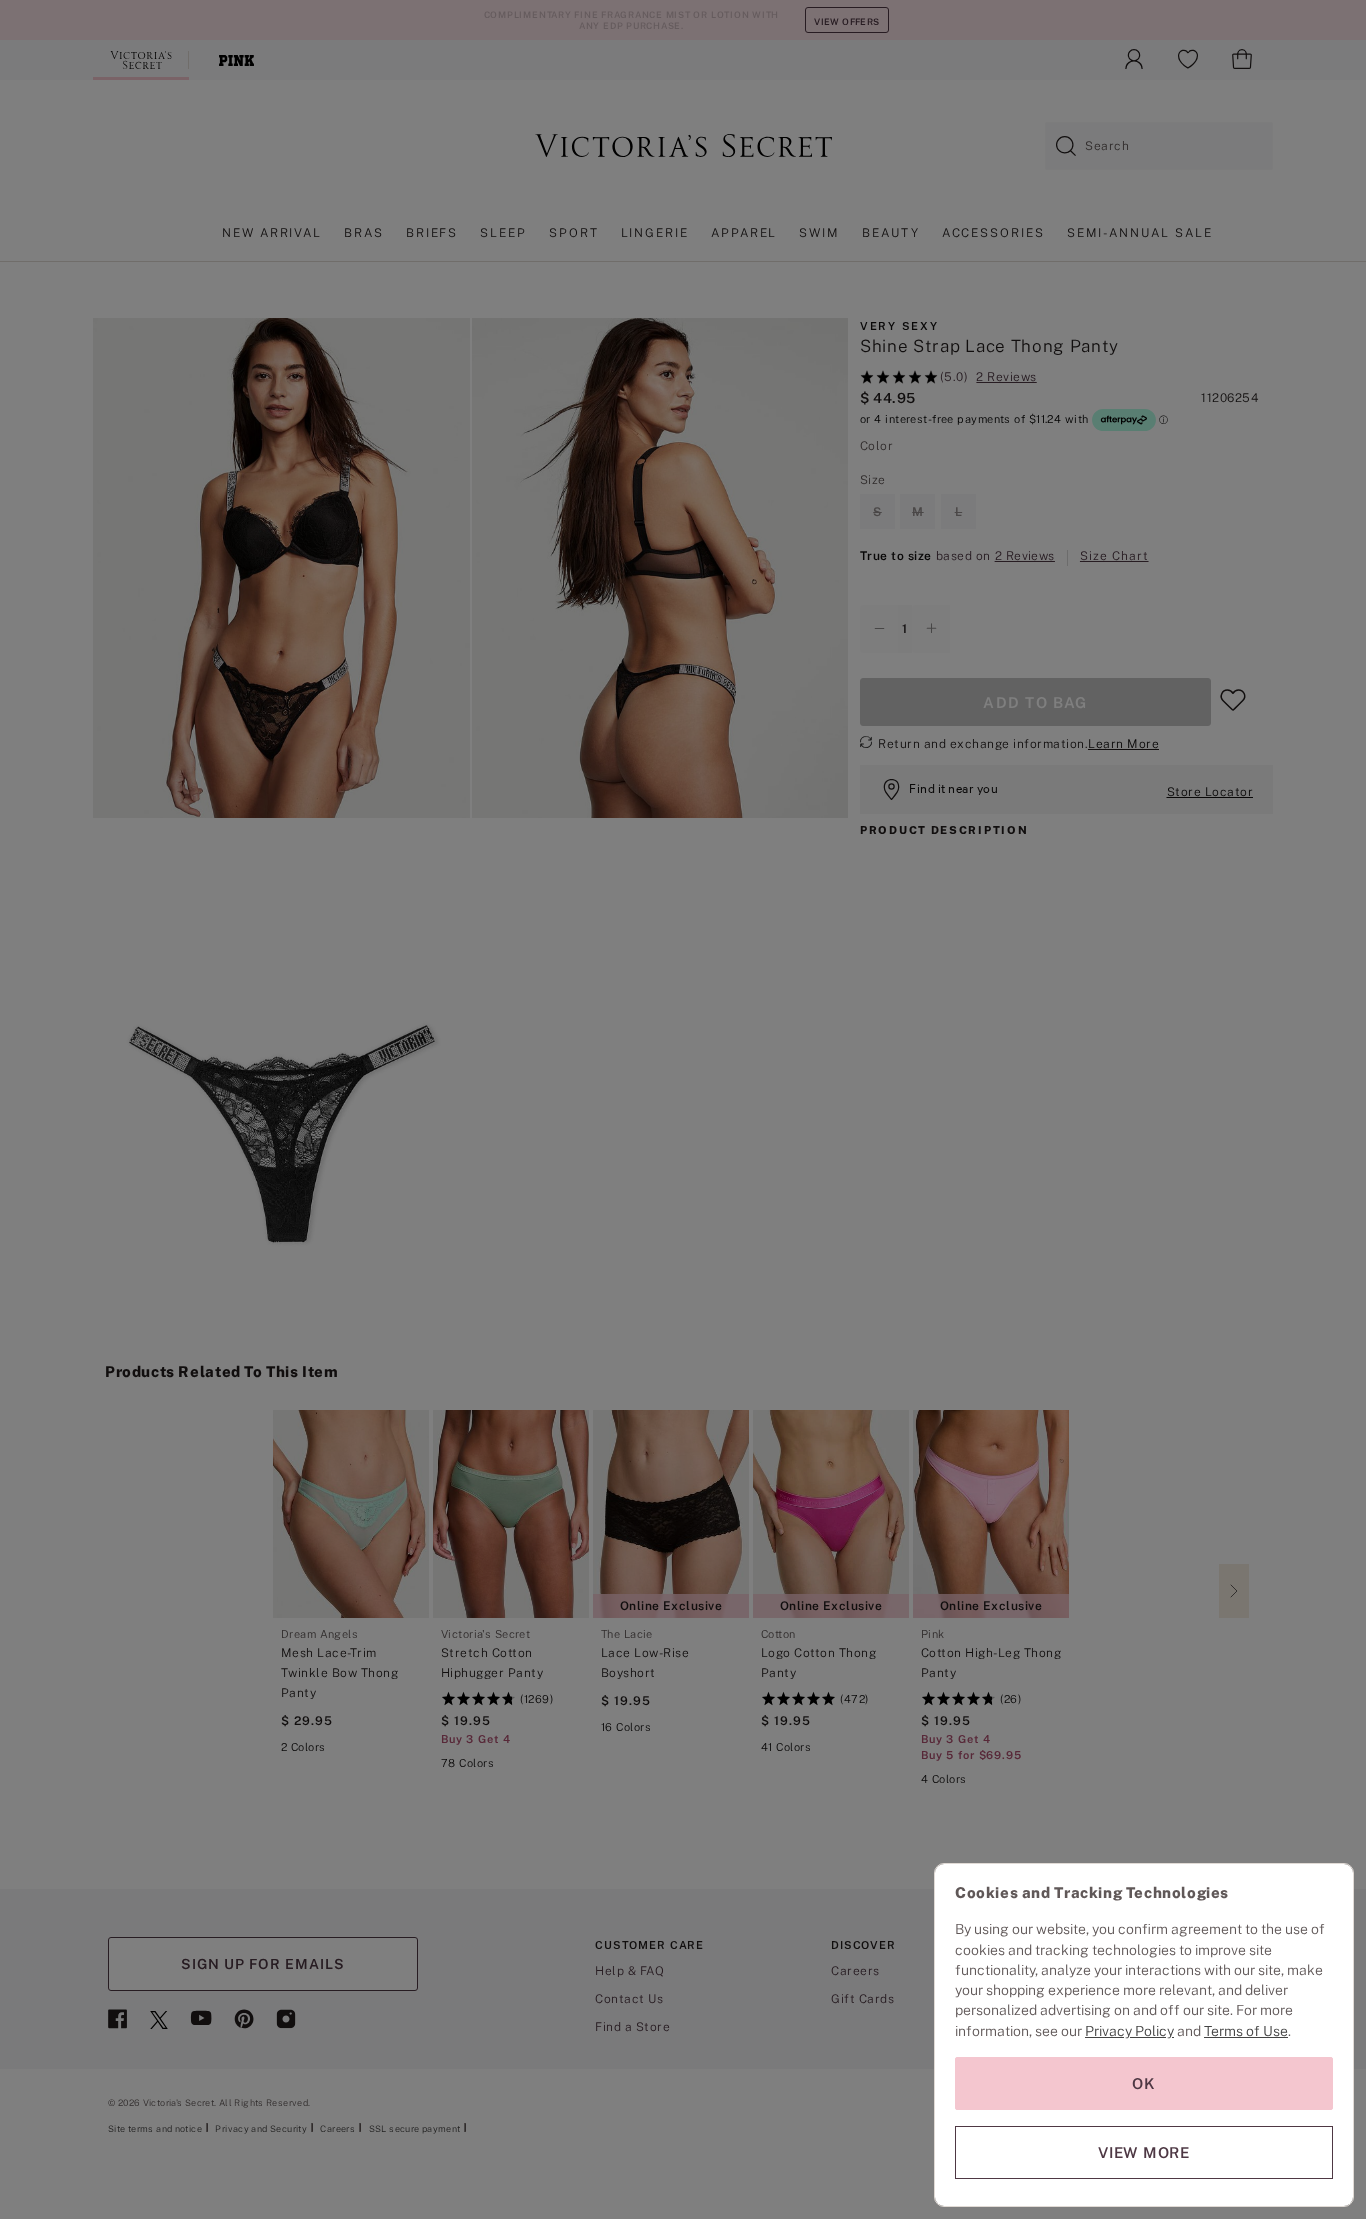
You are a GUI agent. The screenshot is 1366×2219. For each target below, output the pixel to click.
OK (1144, 2083)
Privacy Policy (1129, 2031)
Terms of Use (1246, 2031)
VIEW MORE (1144, 2152)
